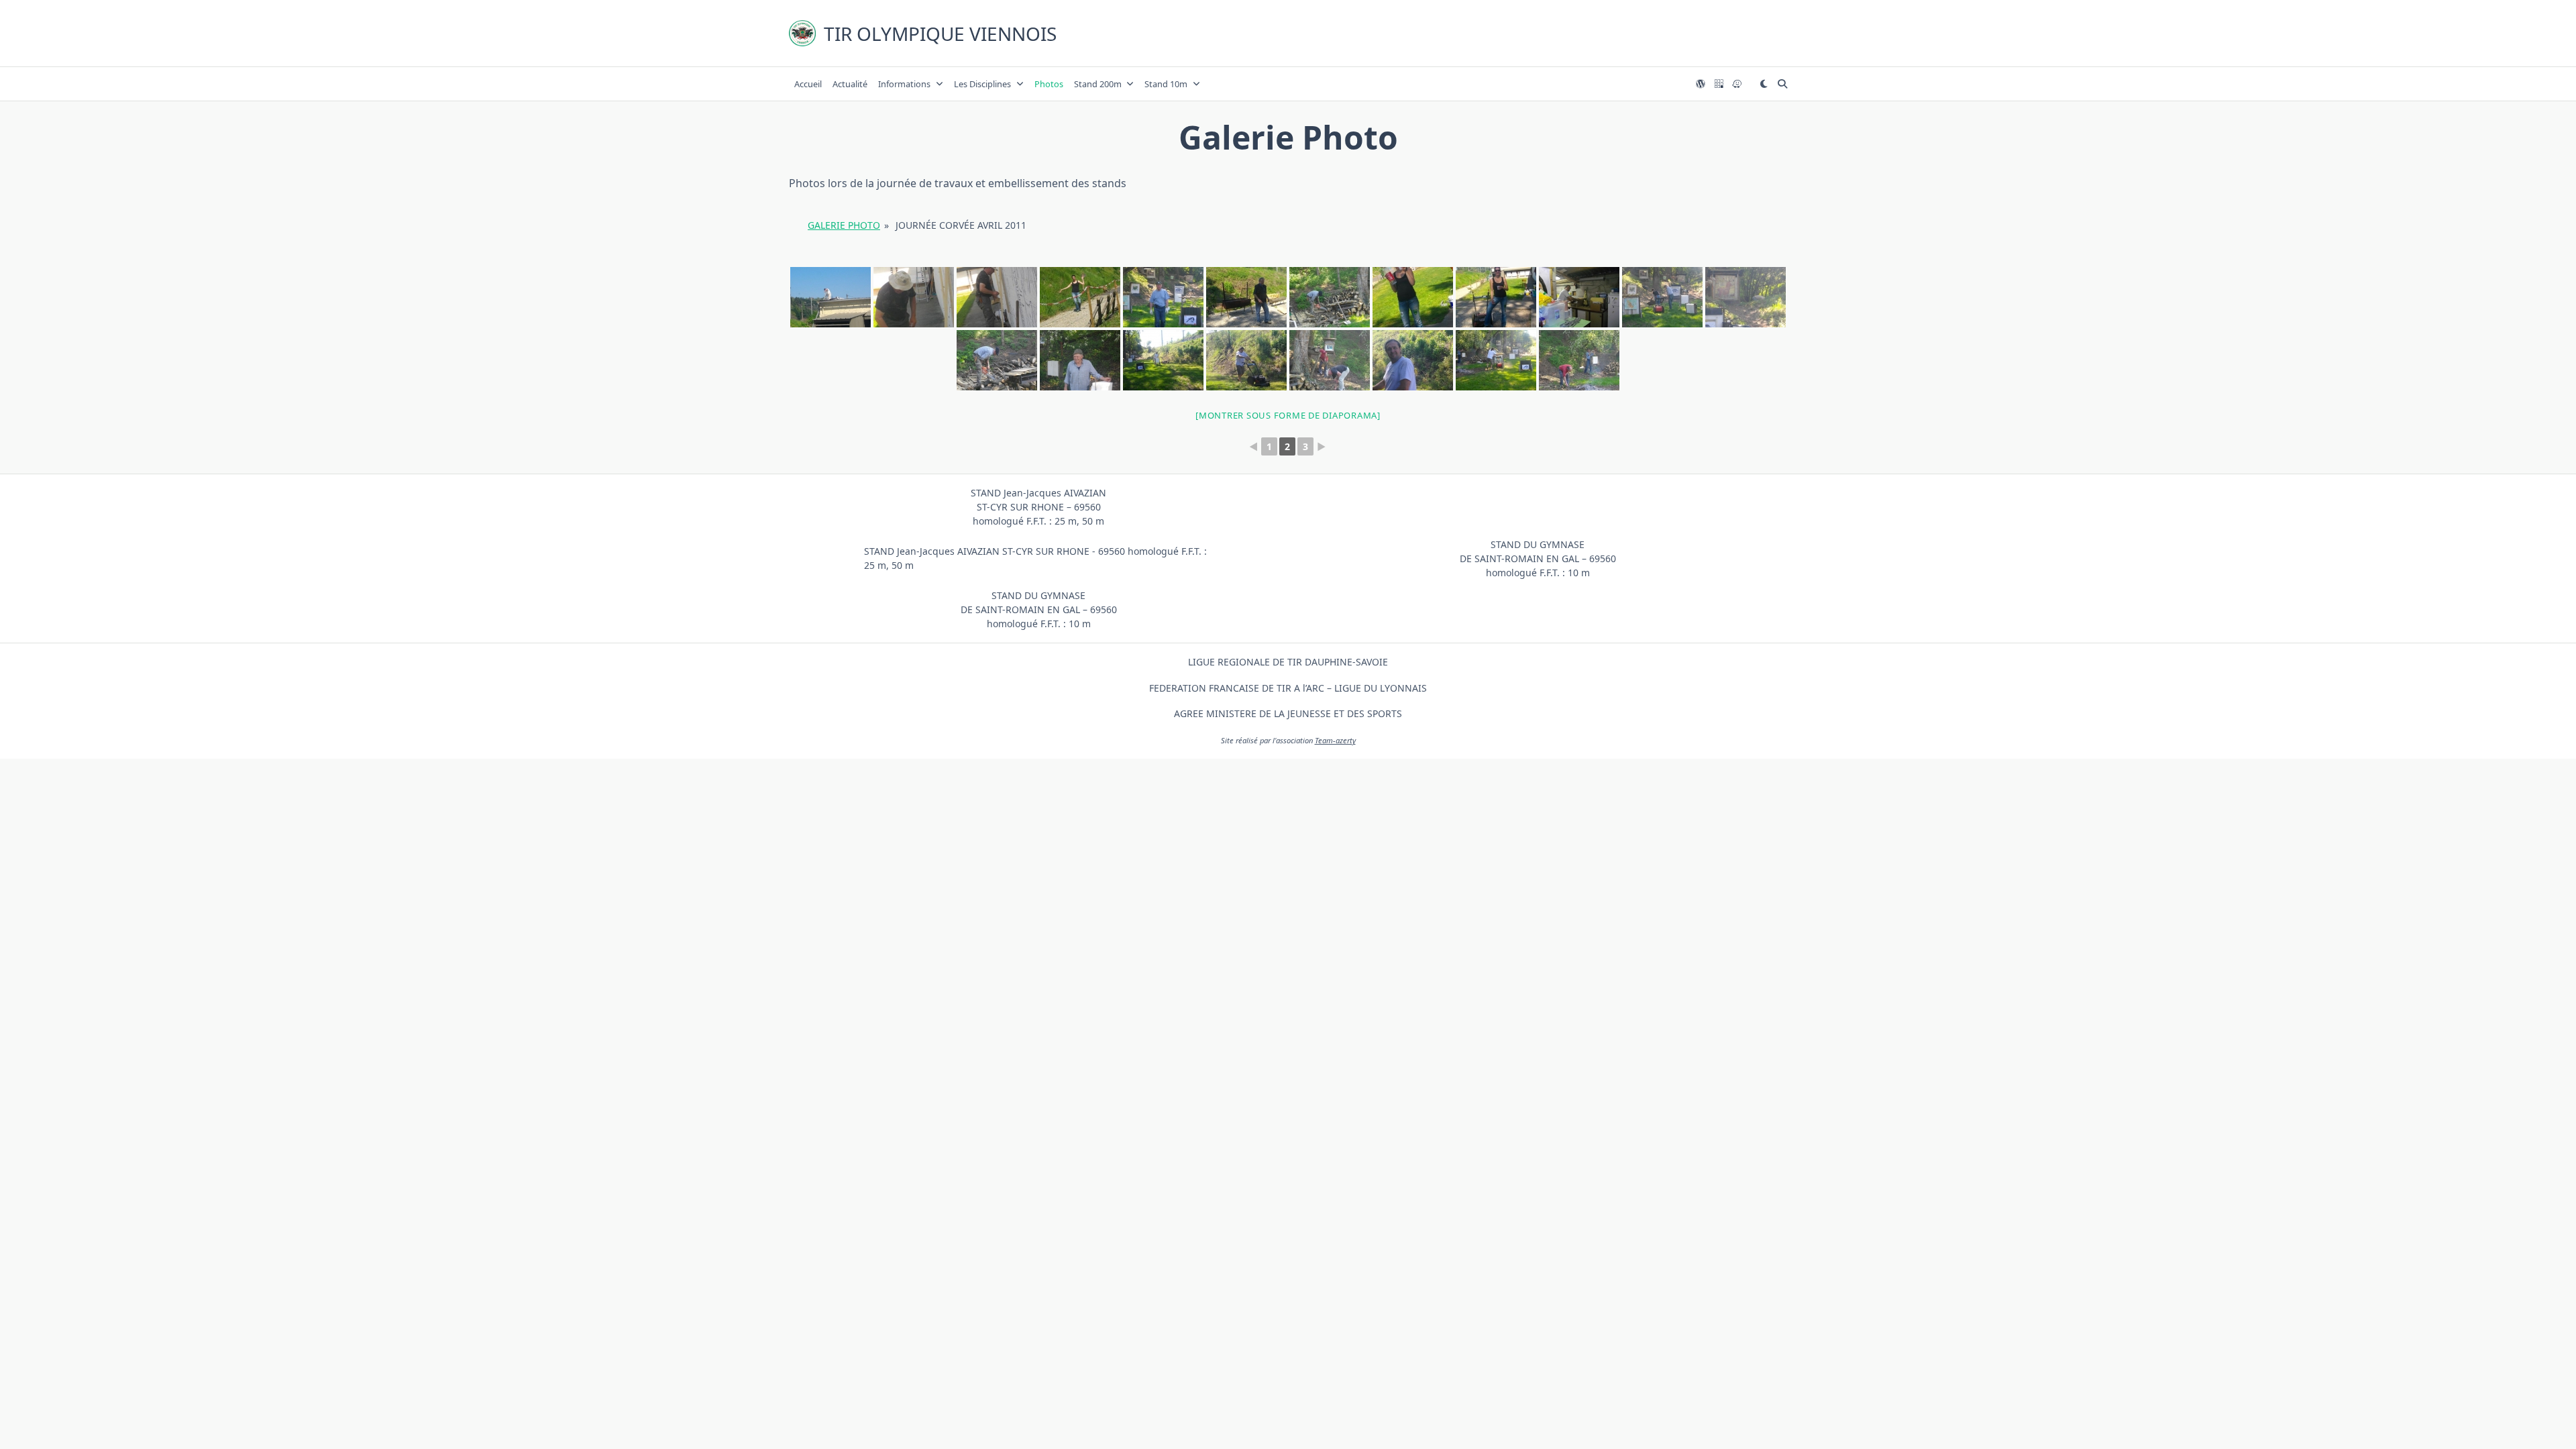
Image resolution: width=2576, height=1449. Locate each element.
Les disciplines (982, 84)
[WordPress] (1701, 84)
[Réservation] (1719, 84)
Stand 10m (1166, 84)
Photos (1049, 84)
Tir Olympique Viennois (940, 34)
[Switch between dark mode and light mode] (1764, 84)
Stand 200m (1098, 84)
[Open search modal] (1782, 84)
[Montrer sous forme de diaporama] (1288, 415)
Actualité (850, 84)
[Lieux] (1737, 84)
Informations (904, 84)
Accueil (808, 84)
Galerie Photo (844, 225)
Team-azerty (1335, 740)
